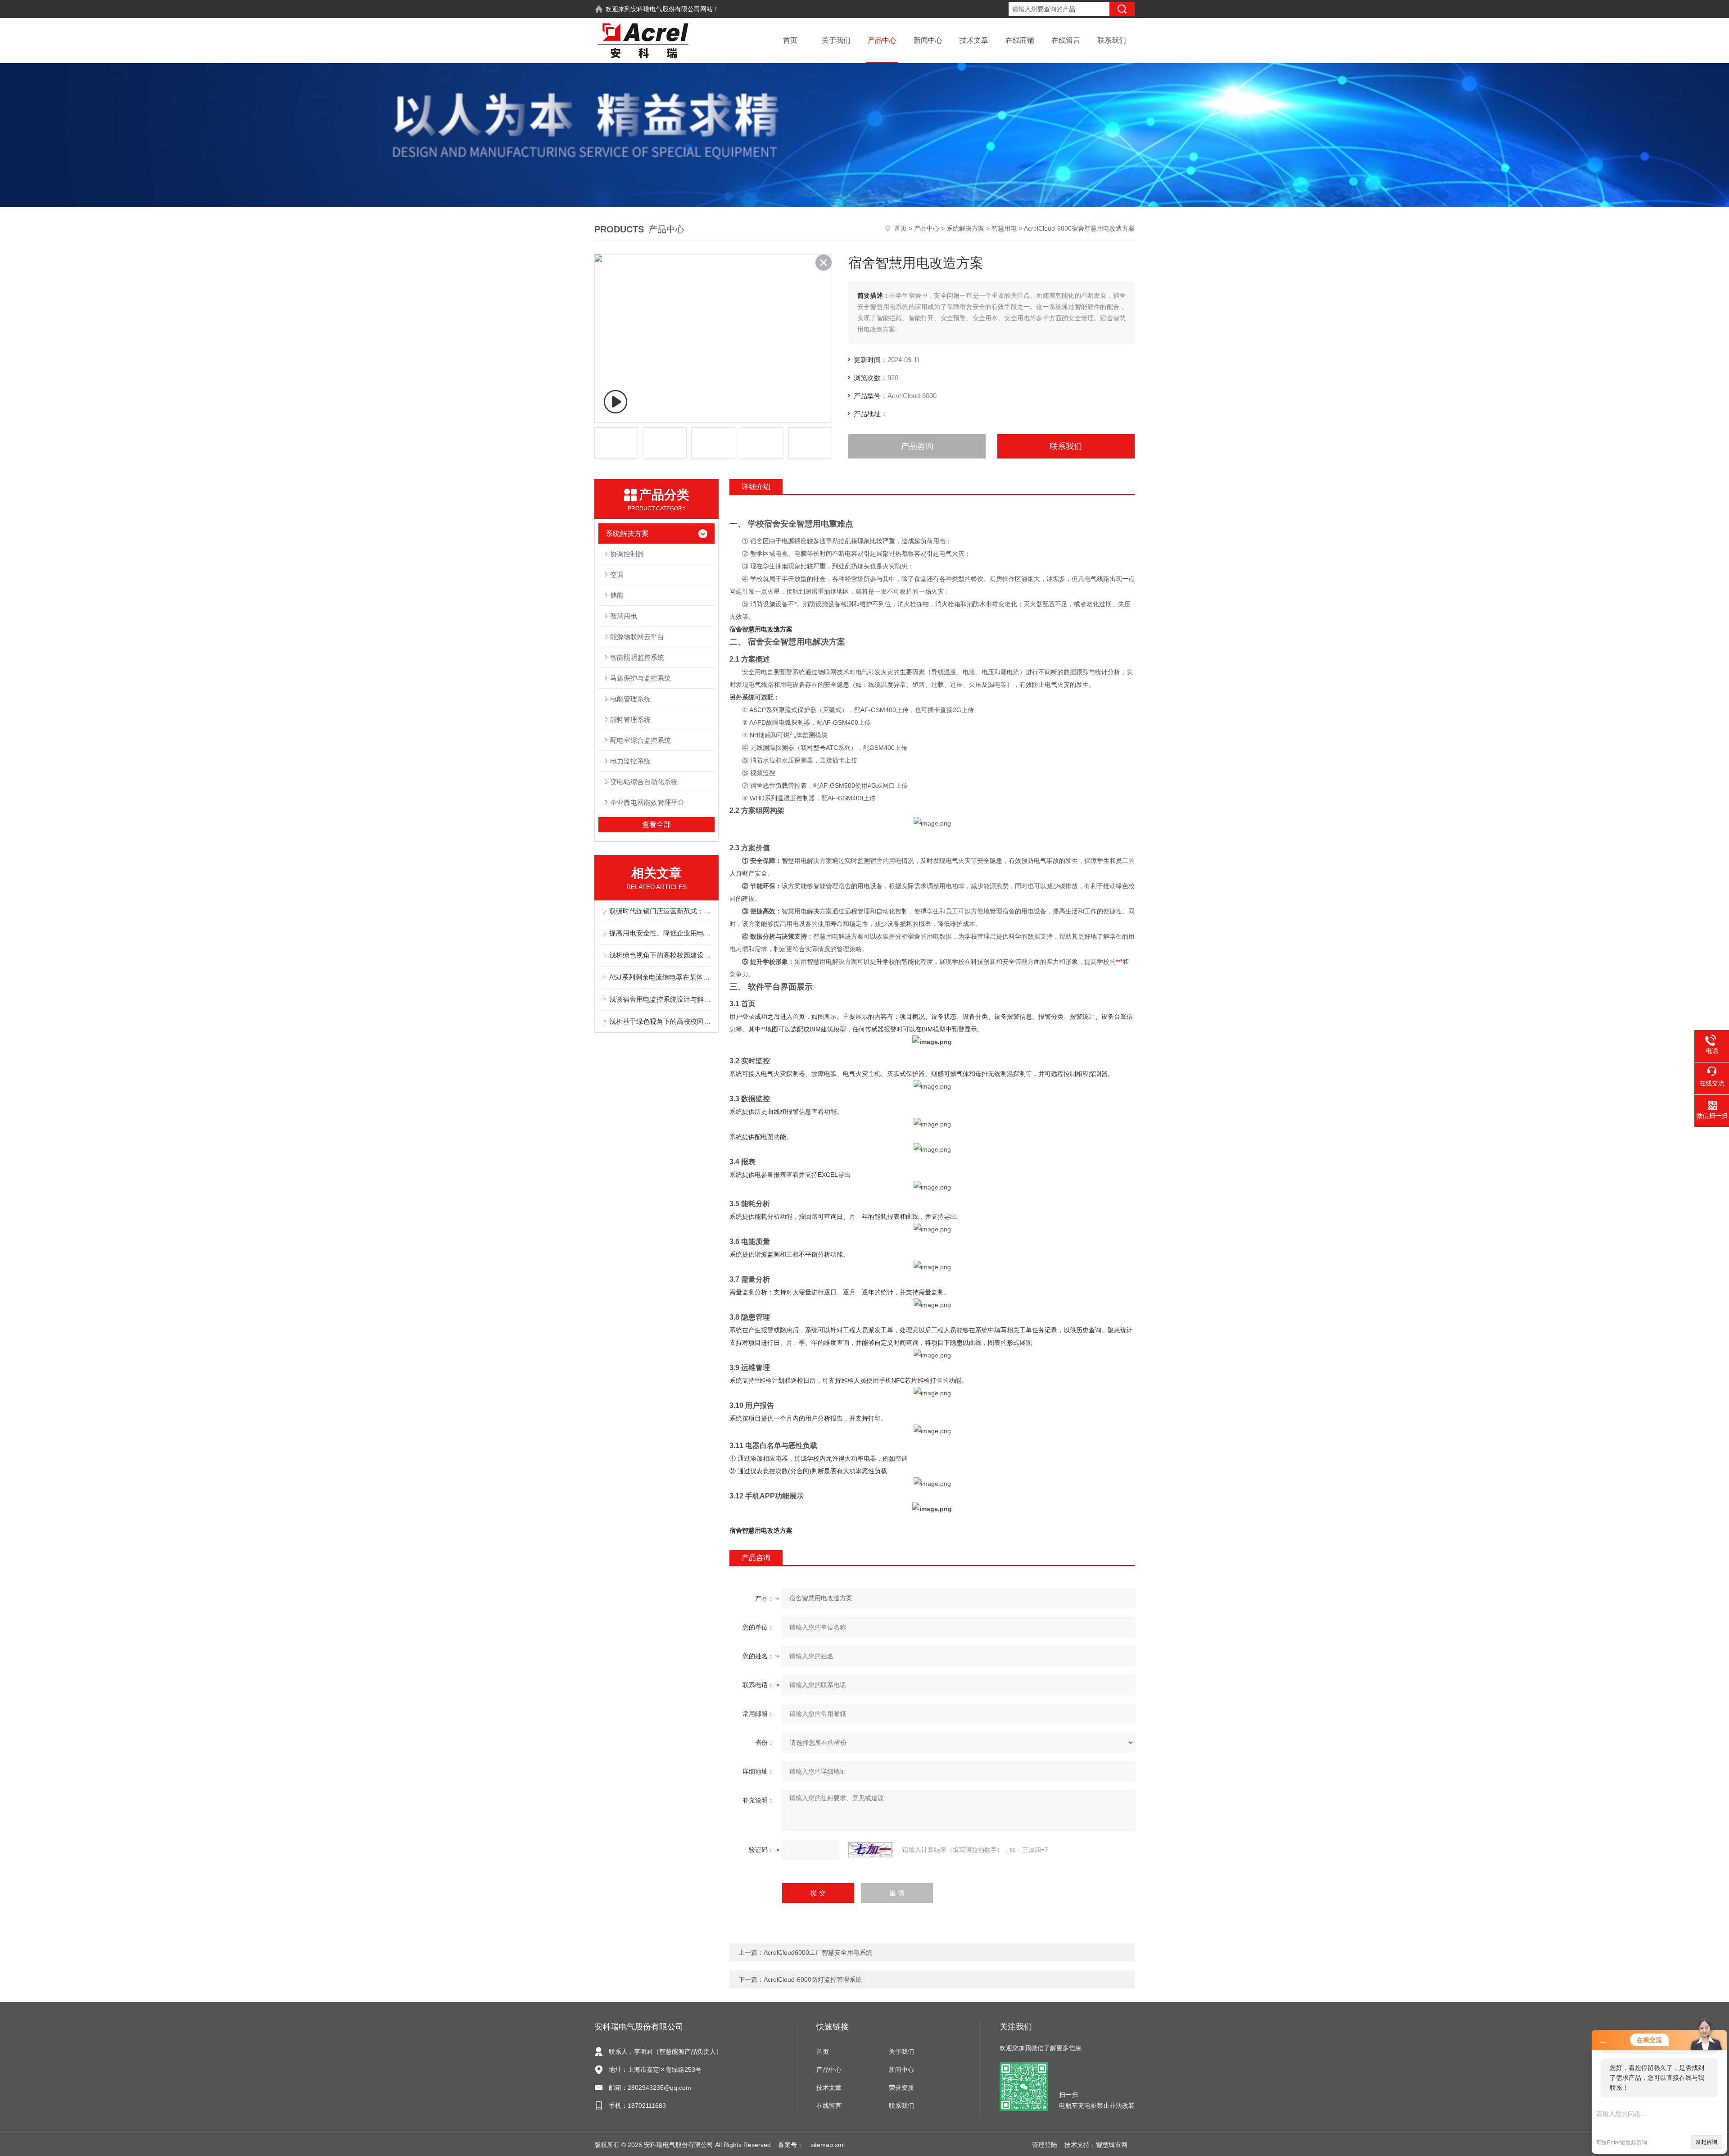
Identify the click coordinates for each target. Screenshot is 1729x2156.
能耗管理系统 (630, 719)
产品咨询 (917, 446)
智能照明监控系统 (637, 657)
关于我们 (836, 40)
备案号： (791, 2145)
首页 (790, 40)
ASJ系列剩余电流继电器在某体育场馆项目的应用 (661, 977)
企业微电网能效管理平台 (647, 802)
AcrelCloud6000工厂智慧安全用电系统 (818, 1952)
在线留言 (1066, 40)
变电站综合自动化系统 (644, 782)
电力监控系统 (630, 761)
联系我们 (1112, 40)
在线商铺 (1020, 40)
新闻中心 (928, 40)
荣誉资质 (901, 2088)
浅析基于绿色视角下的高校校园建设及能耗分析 (661, 1021)
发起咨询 (1706, 2142)
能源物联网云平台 (637, 637)
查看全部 (656, 824)
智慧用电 (1004, 228)
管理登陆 (1045, 2145)
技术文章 (974, 40)
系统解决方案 (965, 228)
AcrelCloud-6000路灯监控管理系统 (813, 1979)
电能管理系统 (630, 699)
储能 (617, 595)
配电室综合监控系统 (640, 740)
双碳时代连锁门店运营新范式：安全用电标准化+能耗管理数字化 (661, 911)
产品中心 (882, 40)
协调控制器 (627, 554)
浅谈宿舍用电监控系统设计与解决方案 (661, 999)
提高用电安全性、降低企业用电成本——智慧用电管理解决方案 (661, 933)
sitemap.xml (828, 2145)
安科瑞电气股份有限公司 (665, 9)
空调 (617, 574)
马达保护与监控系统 (640, 678)
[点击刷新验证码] (871, 1850)
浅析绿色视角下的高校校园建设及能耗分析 (661, 955)
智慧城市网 (1112, 2145)
